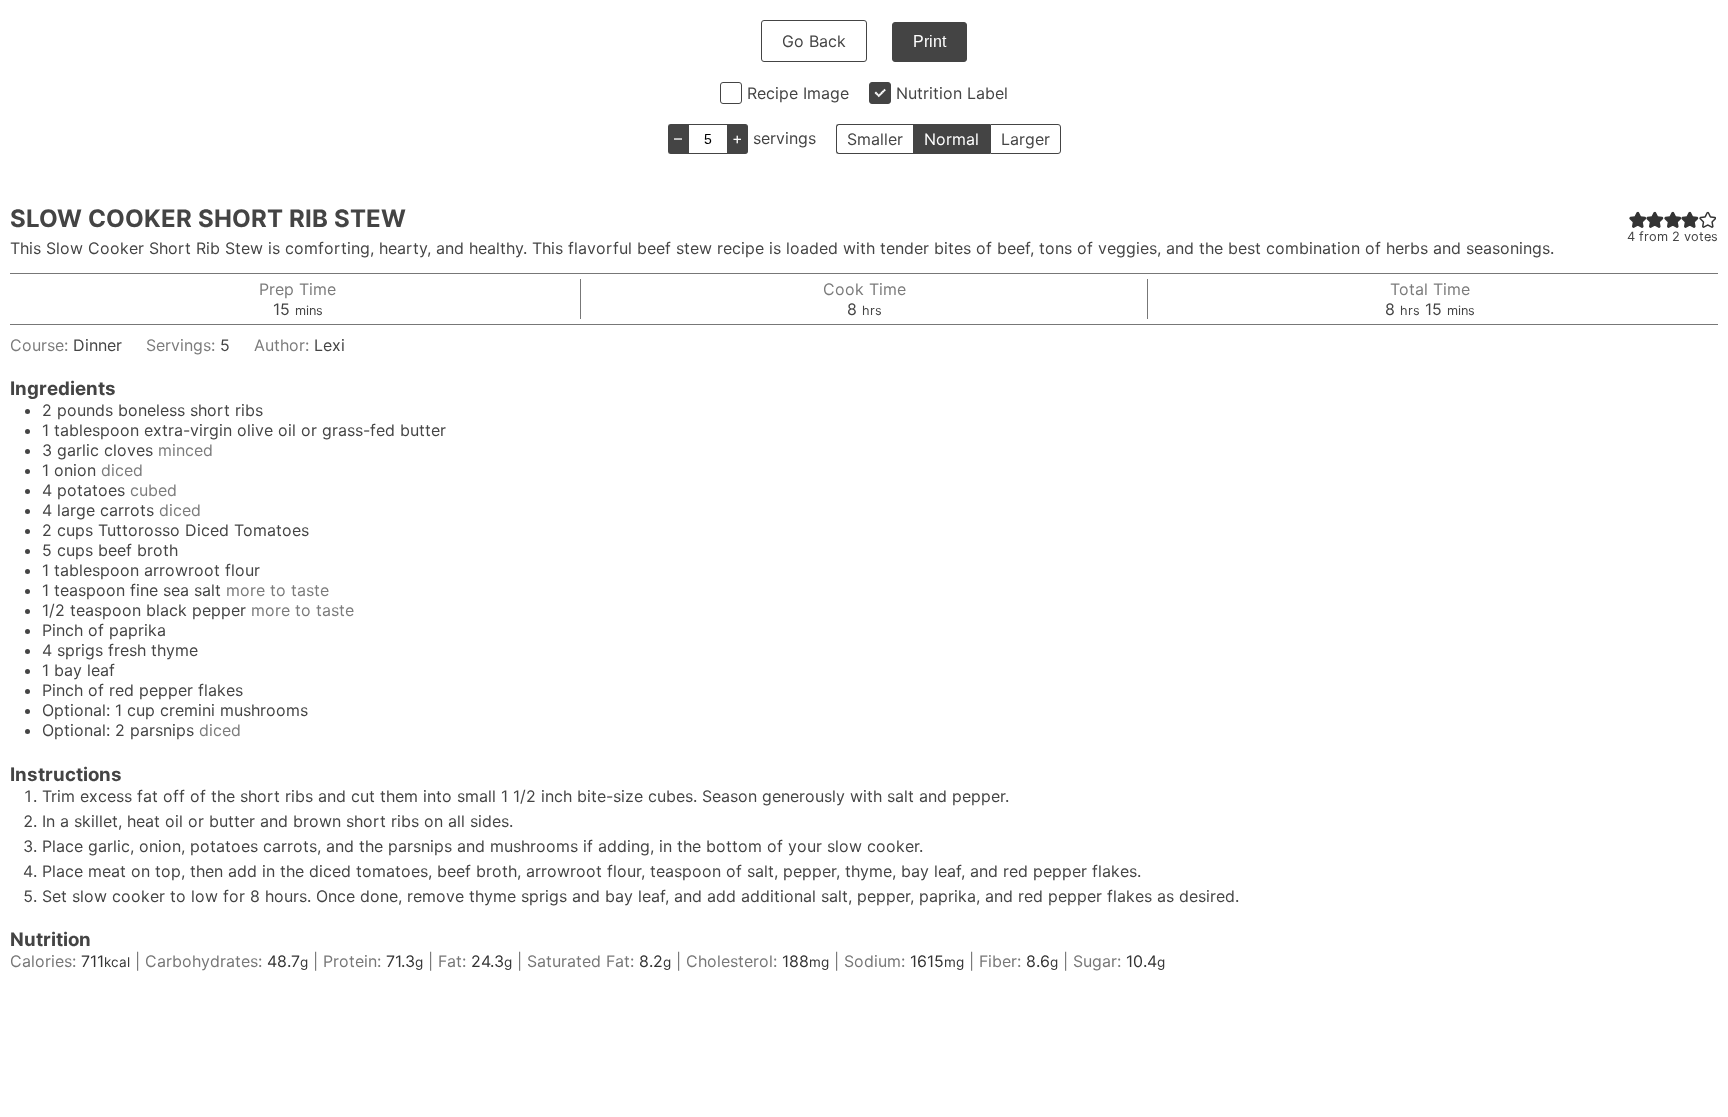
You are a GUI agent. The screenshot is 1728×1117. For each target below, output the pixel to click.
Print (929, 41)
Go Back (814, 41)
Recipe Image (798, 93)
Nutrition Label (952, 93)
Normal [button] (951, 139)
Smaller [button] (875, 139)
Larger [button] (1025, 139)
